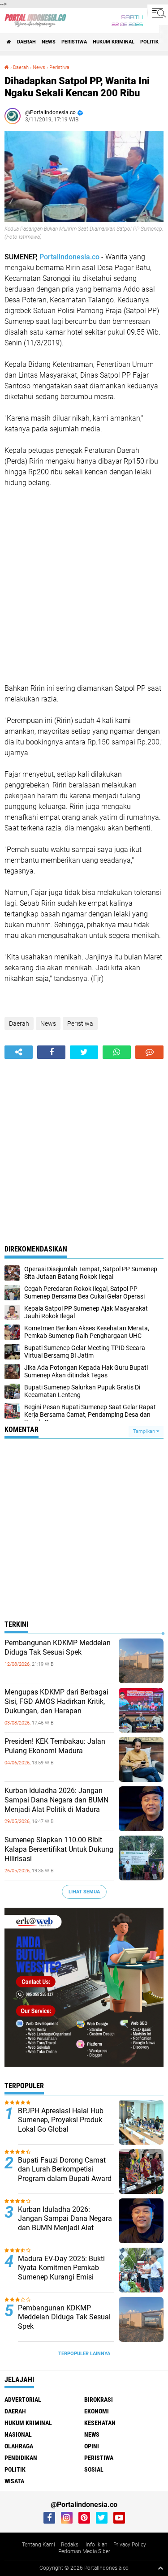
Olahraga (19, 2446)
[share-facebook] (51, 1052)
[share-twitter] (84, 1052)
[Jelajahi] (158, 13)
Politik (149, 42)
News (49, 42)
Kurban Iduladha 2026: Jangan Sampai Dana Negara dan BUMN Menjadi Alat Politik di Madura (56, 1800)
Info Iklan (97, 2545)
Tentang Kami (39, 2545)
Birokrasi (99, 2400)
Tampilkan (145, 1431)
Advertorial (23, 2400)
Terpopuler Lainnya (84, 2354)
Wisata (14, 2481)
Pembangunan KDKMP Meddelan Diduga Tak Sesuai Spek (58, 1647)
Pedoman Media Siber (84, 2551)
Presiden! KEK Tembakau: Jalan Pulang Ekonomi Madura (55, 1746)
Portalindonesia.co (70, 257)
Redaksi (70, 2545)
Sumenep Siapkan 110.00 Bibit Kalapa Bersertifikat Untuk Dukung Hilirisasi (59, 1849)
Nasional (18, 2434)
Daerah (26, 42)
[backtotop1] (160, 2568)
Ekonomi (97, 2411)
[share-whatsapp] (117, 1052)
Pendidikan (21, 2458)
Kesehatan (100, 2423)
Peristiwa (74, 42)
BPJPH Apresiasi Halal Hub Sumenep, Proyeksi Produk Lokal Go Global (61, 2120)
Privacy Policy (130, 2545)
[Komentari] (149, 1052)
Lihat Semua (84, 1892)
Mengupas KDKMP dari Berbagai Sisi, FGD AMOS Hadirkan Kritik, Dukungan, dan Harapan (56, 1701)
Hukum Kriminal (114, 42)
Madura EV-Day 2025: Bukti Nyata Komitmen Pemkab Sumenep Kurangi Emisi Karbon (61, 2273)
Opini (92, 2446)
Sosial (94, 2469)
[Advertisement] (84, 586)
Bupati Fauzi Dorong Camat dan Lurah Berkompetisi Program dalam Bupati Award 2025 (65, 2174)
